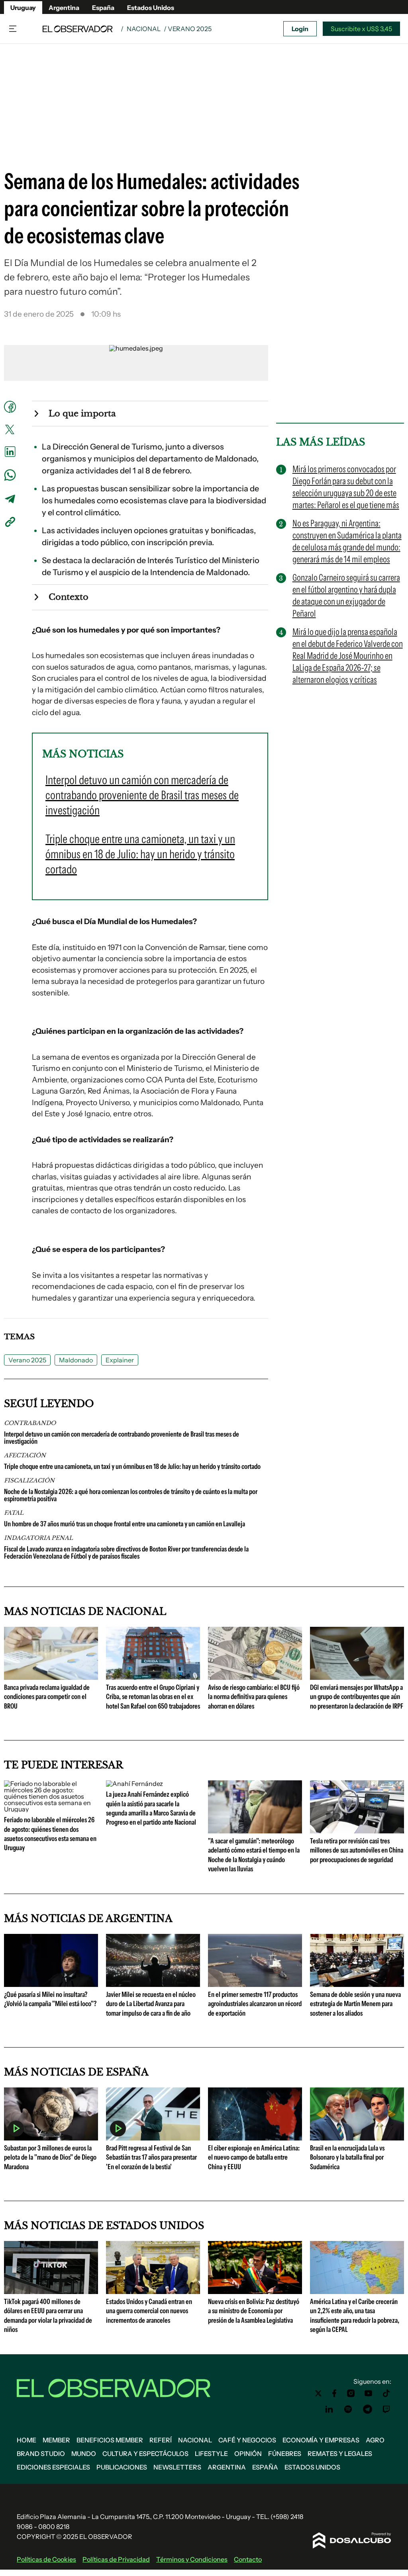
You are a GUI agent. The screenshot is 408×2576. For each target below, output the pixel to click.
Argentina (64, 8)
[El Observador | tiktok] (386, 2393)
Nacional (144, 29)
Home (26, 2440)
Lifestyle (211, 2454)
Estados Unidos (151, 8)
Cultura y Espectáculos (145, 2454)
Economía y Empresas (321, 2440)
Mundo (84, 2454)
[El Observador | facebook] (334, 2393)
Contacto (248, 2559)
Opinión (248, 2454)
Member (56, 2440)
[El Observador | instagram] (351, 2393)
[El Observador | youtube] (368, 2393)
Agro (375, 2440)
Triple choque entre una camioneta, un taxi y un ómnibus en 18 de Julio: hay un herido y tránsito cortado (132, 1466)
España (103, 8)
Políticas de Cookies (46, 2559)
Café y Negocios (247, 2440)
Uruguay (23, 8)
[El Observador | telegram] (367, 2409)
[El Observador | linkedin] (329, 2409)
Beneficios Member (110, 2440)
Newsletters (177, 2467)
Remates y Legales (340, 2454)
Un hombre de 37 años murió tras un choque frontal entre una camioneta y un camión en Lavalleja (125, 1524)
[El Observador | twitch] (386, 2409)
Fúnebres (285, 2454)
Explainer (120, 1360)
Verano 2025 (27, 1360)
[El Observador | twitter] (318, 2393)
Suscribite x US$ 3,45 (361, 29)
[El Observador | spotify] (348, 2409)
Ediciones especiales (53, 2467)
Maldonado (76, 1360)
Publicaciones (122, 2467)
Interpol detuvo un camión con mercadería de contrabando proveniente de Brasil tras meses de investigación (122, 1438)
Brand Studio (41, 2454)
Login (300, 29)
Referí (161, 2440)
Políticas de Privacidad (116, 2559)
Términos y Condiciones (192, 2559)
